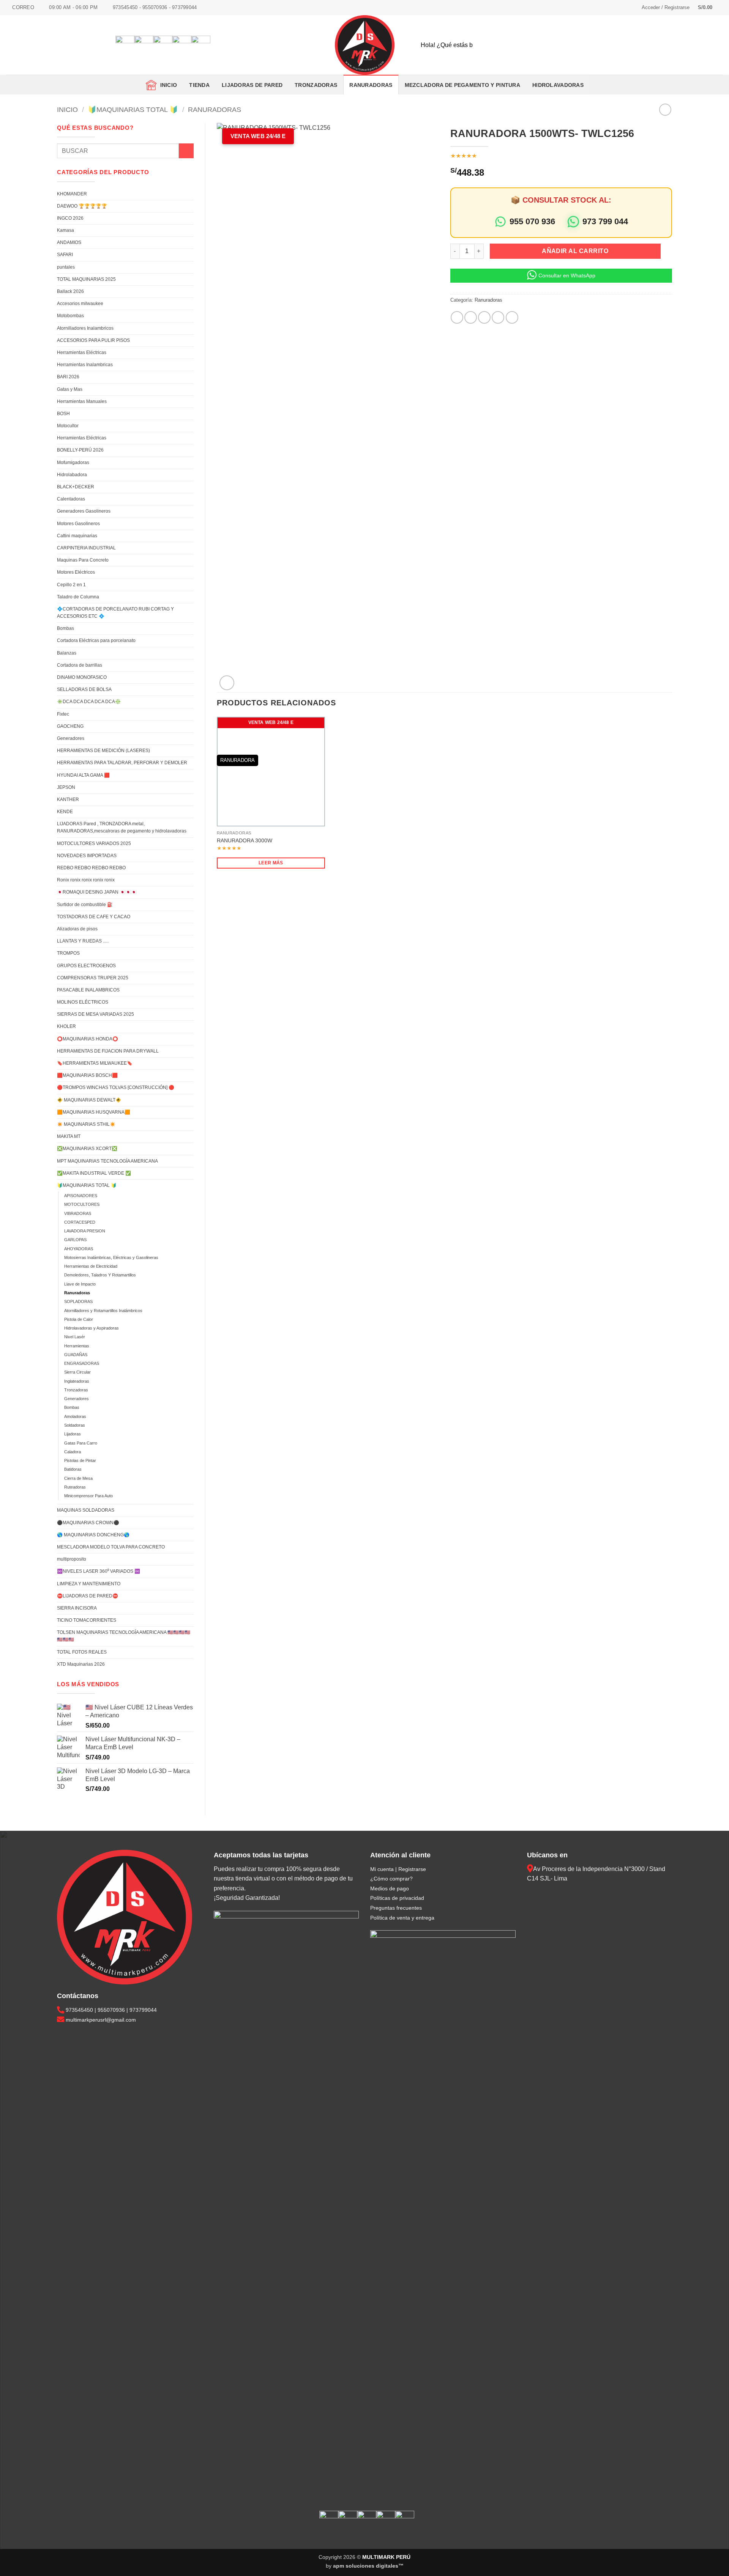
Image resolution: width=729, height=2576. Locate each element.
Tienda (199, 85)
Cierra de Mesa (78, 1478)
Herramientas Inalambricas (85, 365)
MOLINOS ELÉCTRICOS (83, 1002)
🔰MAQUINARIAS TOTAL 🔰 (133, 109)
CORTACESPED (80, 1222)
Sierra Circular (77, 1372)
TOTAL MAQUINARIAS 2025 (86, 279)
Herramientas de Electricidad (91, 1266)
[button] (666, 8)
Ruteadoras (75, 1487)
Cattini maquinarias (77, 536)
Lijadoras (73, 1434)
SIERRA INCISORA (77, 1608)
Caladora (73, 1452)
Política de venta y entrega (402, 1918)
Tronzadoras (76, 1390)
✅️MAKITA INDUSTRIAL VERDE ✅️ (94, 1173)
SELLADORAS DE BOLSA (84, 689)
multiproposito (72, 1559)
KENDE (65, 812)
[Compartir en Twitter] (471, 317)
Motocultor (68, 426)
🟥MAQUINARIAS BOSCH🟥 (87, 1075)
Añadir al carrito (575, 251)
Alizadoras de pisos (77, 929)
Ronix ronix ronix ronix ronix (86, 880)
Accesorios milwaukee (80, 304)
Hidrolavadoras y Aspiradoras (92, 1328)
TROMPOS (68, 953)
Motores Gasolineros (78, 524)
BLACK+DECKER (76, 487)
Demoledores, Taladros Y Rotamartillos (100, 1275)
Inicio (167, 85)
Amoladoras (75, 1416)
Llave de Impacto (80, 1284)
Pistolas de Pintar (80, 1460)
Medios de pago (390, 1888)
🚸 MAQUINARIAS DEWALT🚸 (89, 1100)
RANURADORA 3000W (245, 840)
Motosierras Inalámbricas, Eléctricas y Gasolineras (111, 1257)
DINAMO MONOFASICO (82, 677)
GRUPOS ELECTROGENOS (86, 966)
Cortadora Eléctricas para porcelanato (96, 640)
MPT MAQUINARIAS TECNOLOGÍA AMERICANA (107, 1161)
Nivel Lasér (75, 1337)
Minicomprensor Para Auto (88, 1496)
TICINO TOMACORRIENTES (87, 1620)
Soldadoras (75, 1425)
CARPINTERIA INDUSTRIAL (86, 548)
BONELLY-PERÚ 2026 (80, 450)
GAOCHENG (70, 726)
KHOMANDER (72, 194)
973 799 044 (605, 221)
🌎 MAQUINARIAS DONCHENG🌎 (93, 1535)
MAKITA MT (69, 1136)
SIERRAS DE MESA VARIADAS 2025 (95, 1014)
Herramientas (77, 1346)
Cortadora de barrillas (80, 665)
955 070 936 (532, 221)
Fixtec (63, 714)
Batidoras (73, 1469)
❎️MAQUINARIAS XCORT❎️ (87, 1149)
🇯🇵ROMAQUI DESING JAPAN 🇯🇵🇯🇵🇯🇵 (97, 892)
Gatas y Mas (70, 389)
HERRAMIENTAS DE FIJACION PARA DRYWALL (108, 1051)
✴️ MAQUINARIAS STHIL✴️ (86, 1124)
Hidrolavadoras (558, 85)
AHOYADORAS (79, 1249)
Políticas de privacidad (397, 1898)
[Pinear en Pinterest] (498, 317)
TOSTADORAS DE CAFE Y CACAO (94, 917)
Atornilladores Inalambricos (85, 328)
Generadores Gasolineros (84, 511)
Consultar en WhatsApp (567, 275)
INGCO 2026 (70, 218)
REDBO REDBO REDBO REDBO (91, 868)
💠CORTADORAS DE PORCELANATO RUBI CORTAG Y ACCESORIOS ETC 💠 (115, 613)
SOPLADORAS (78, 1301)
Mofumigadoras (73, 463)
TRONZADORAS (316, 85)
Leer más (271, 863)
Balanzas (67, 653)
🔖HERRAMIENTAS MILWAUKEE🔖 (95, 1063)
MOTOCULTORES (82, 1204)
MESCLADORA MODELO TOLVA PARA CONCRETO (111, 1547)
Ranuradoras (371, 85)
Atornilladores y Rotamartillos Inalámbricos (103, 1311)
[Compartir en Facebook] (457, 317)
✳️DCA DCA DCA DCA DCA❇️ (89, 702)
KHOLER (66, 1026)
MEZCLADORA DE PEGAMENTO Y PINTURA (463, 85)
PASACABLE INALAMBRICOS (88, 990)
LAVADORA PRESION (85, 1231)
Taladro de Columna (78, 597)
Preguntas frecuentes (396, 1908)
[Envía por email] (484, 317)
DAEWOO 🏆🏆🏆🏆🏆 (82, 206)
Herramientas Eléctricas (82, 352)
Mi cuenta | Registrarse (398, 1869)
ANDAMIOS (69, 242)
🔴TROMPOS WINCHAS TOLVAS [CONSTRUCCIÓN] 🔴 (116, 1087)
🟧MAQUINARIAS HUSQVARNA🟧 (94, 1112)
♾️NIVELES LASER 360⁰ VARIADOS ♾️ (99, 1571)
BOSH (63, 414)
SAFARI (65, 255)
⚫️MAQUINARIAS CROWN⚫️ (88, 1523)
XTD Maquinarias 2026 (81, 1664)
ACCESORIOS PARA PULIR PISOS (93, 340)
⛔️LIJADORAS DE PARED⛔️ (88, 1596)
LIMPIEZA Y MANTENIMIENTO (89, 1584)
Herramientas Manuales (82, 401)
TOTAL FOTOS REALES (82, 1652)
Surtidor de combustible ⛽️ (85, 905)
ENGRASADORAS (82, 1363)
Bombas (65, 628)
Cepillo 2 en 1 (71, 585)
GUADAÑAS (76, 1355)
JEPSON (66, 787)
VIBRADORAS (78, 1213)
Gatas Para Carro (81, 1443)
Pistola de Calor (79, 1319)
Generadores (71, 738)
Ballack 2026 (70, 291)
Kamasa (65, 230)
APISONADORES (81, 1196)
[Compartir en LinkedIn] (512, 317)
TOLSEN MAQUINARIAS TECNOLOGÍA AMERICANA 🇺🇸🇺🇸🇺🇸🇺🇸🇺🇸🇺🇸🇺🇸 (124, 1636)
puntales (66, 267)
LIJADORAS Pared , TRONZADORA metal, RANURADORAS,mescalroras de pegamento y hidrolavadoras (122, 827)
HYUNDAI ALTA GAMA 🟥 (83, 775)
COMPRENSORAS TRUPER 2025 (93, 978)
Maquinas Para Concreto (83, 560)
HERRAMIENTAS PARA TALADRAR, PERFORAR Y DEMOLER (122, 763)
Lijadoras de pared (252, 85)
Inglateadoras (77, 1381)
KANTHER (68, 799)
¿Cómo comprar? (391, 1879)
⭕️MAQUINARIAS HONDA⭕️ (88, 1039)
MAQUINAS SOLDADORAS (86, 1510)
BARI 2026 (68, 377)
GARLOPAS (75, 1240)
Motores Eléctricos (76, 572)
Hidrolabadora (72, 475)
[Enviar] (711, 45)
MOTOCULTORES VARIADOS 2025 (94, 843)
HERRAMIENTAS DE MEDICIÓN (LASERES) (103, 751)
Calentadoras (71, 499)
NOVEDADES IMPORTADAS (87, 856)
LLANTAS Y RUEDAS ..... (83, 941)
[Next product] (665, 109)
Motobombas (70, 316)
